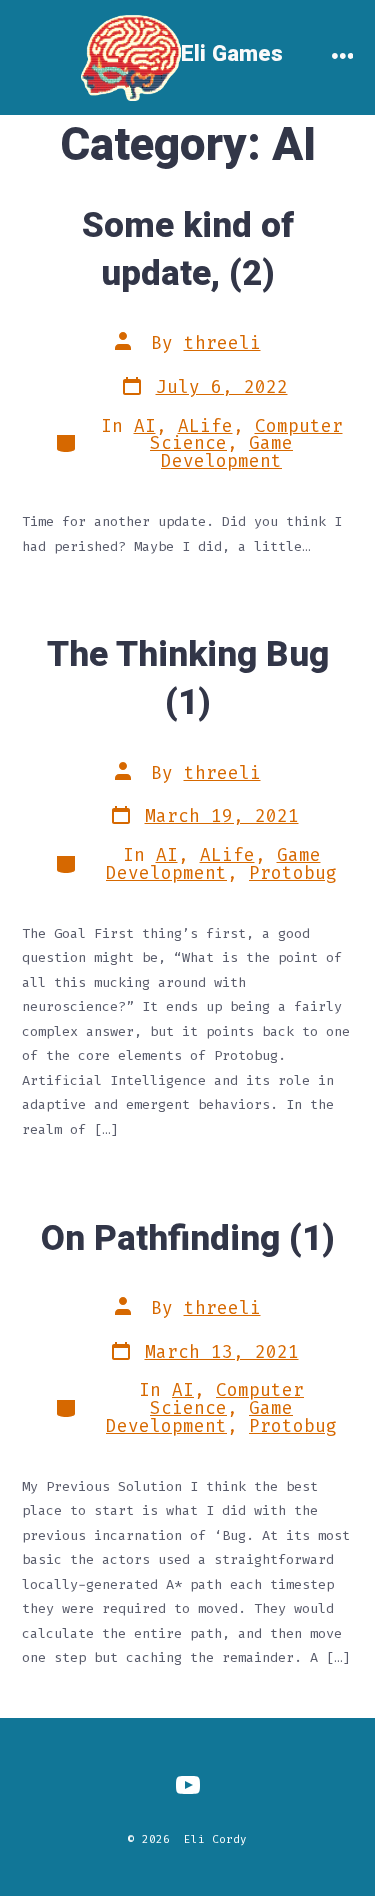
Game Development (227, 452)
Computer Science (227, 1399)
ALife (205, 426)
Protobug (293, 873)
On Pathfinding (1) (188, 1239)
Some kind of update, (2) (188, 250)
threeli (222, 343)
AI (145, 426)
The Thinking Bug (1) (188, 679)
